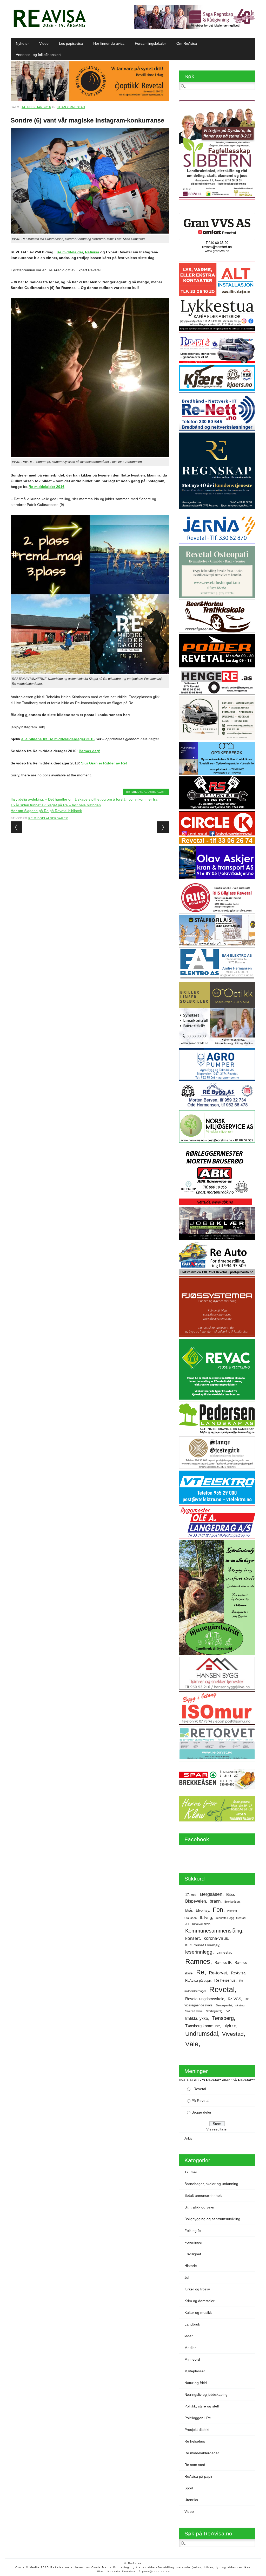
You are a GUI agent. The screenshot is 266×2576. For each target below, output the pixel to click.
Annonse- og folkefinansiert (38, 55)
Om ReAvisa (187, 43)
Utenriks (191, 2500)
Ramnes (198, 1961)
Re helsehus (225, 1980)
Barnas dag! (89, 751)
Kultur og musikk (198, 2313)
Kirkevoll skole (201, 1924)
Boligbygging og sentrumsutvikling (212, 2219)
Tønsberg (223, 2018)
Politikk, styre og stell (202, 2406)
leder (189, 2336)
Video (44, 43)
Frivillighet (193, 2254)
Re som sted (195, 2465)
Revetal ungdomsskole (205, 1999)
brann (215, 1901)
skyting (240, 2005)
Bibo (230, 1895)
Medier (190, 2348)
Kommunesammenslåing (214, 1931)
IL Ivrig (206, 1918)
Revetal (222, 1989)
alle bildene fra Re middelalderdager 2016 (58, 739)
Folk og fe (193, 2231)
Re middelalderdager (146, 792)
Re (200, 1972)
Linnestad (224, 1952)
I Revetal (199, 2089)
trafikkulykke (197, 2018)
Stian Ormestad (71, 107)
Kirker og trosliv (197, 2289)
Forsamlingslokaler (150, 43)
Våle (192, 2044)
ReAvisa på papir (198, 1981)
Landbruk (192, 2324)
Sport (189, 2488)
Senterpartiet (224, 2005)
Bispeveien (196, 1901)
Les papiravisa (71, 43)
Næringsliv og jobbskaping (206, 2394)
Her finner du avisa (109, 43)
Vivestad (233, 2034)
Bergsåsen (211, 1894)
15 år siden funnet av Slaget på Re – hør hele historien (56, 805)
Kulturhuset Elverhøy (202, 1945)
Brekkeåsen (232, 1902)
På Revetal (200, 2101)
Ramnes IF (223, 1963)
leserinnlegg (199, 1952)
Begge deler (201, 2112)
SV (228, 2011)
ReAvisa (92, 252)
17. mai (191, 1895)
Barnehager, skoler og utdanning (211, 2184)
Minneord (192, 2359)
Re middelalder (70, 252)
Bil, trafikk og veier (199, 2207)
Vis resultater (217, 2129)
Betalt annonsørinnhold (204, 2195)
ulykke (230, 2026)
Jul (187, 1924)
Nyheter (22, 43)
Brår (189, 1910)
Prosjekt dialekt (197, 2430)
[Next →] (163, 827)
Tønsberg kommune (202, 2026)
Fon (218, 1910)
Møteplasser (195, 2371)
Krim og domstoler (199, 2301)
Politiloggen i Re (198, 2418)
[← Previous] (16, 827)
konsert (192, 1938)
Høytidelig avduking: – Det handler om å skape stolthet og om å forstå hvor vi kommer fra (84, 799)
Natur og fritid (196, 2383)
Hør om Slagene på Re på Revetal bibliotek (46, 811)
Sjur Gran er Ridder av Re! (104, 763)
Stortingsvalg (214, 2011)
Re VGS (234, 1999)
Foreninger (194, 2242)
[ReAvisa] (50, 27)
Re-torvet (218, 1973)
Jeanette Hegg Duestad (231, 1918)
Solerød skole (194, 2011)
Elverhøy (202, 1911)
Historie (191, 2266)
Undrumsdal (202, 2034)
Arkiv (188, 2138)
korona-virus (216, 1938)
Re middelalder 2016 (46, 487)
